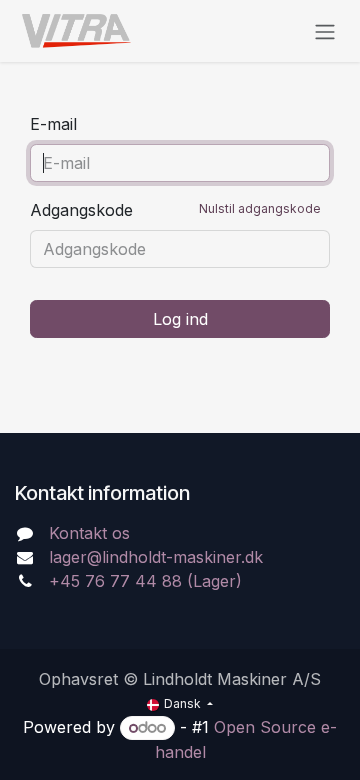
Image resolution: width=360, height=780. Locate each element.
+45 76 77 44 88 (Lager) (145, 581)
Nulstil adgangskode (260, 208)
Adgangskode (175, 210)
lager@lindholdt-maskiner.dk (156, 557)
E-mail (53, 124)
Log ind (180, 319)
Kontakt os (89, 533)
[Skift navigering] (325, 31)
